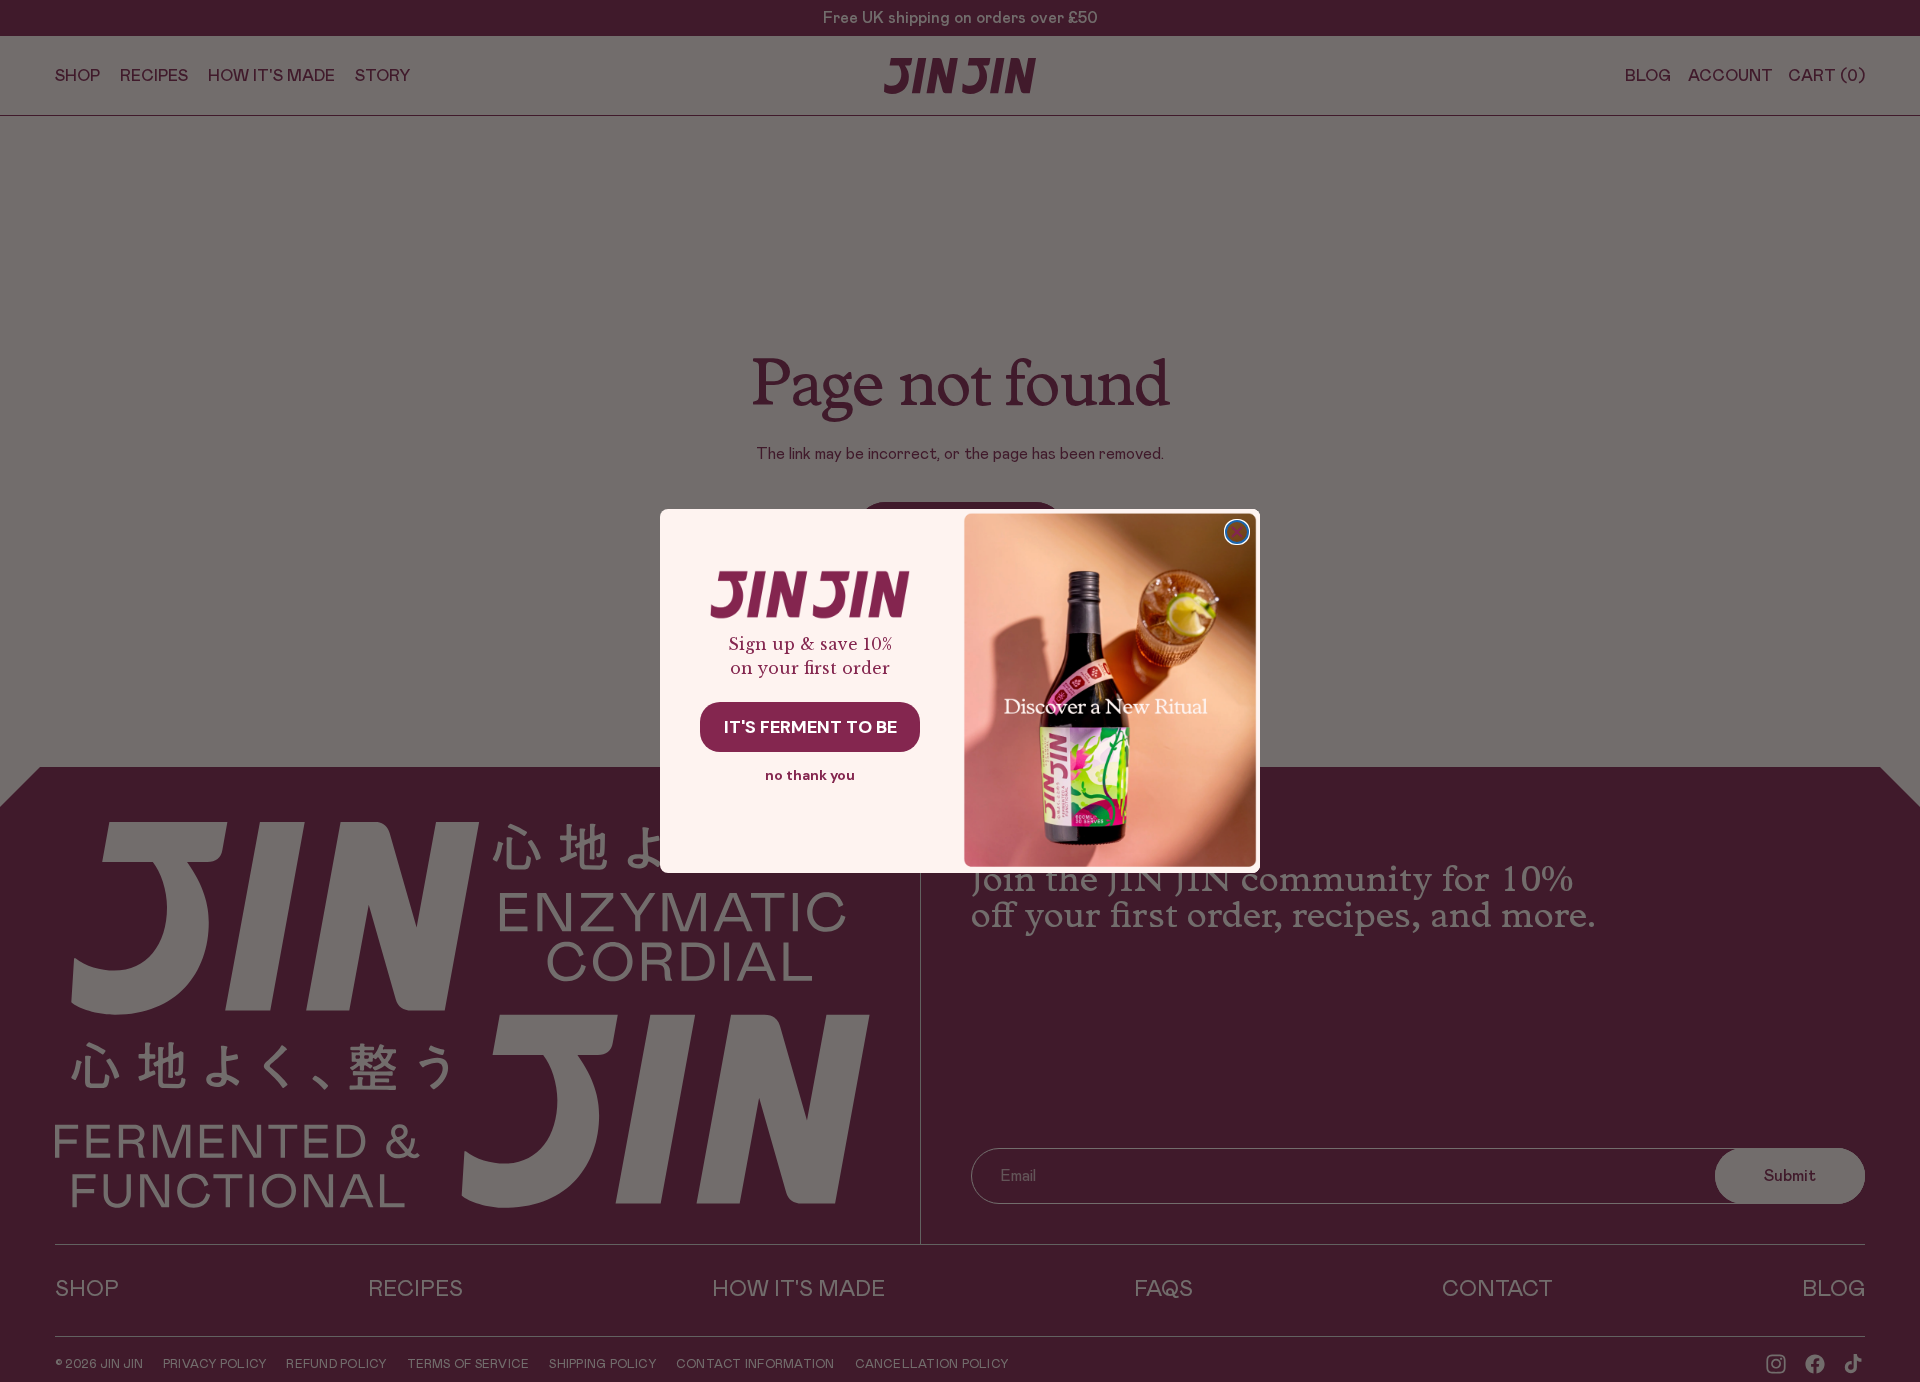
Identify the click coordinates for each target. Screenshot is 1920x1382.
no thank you (810, 775)
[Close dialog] (1237, 532)
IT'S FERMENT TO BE (810, 727)
